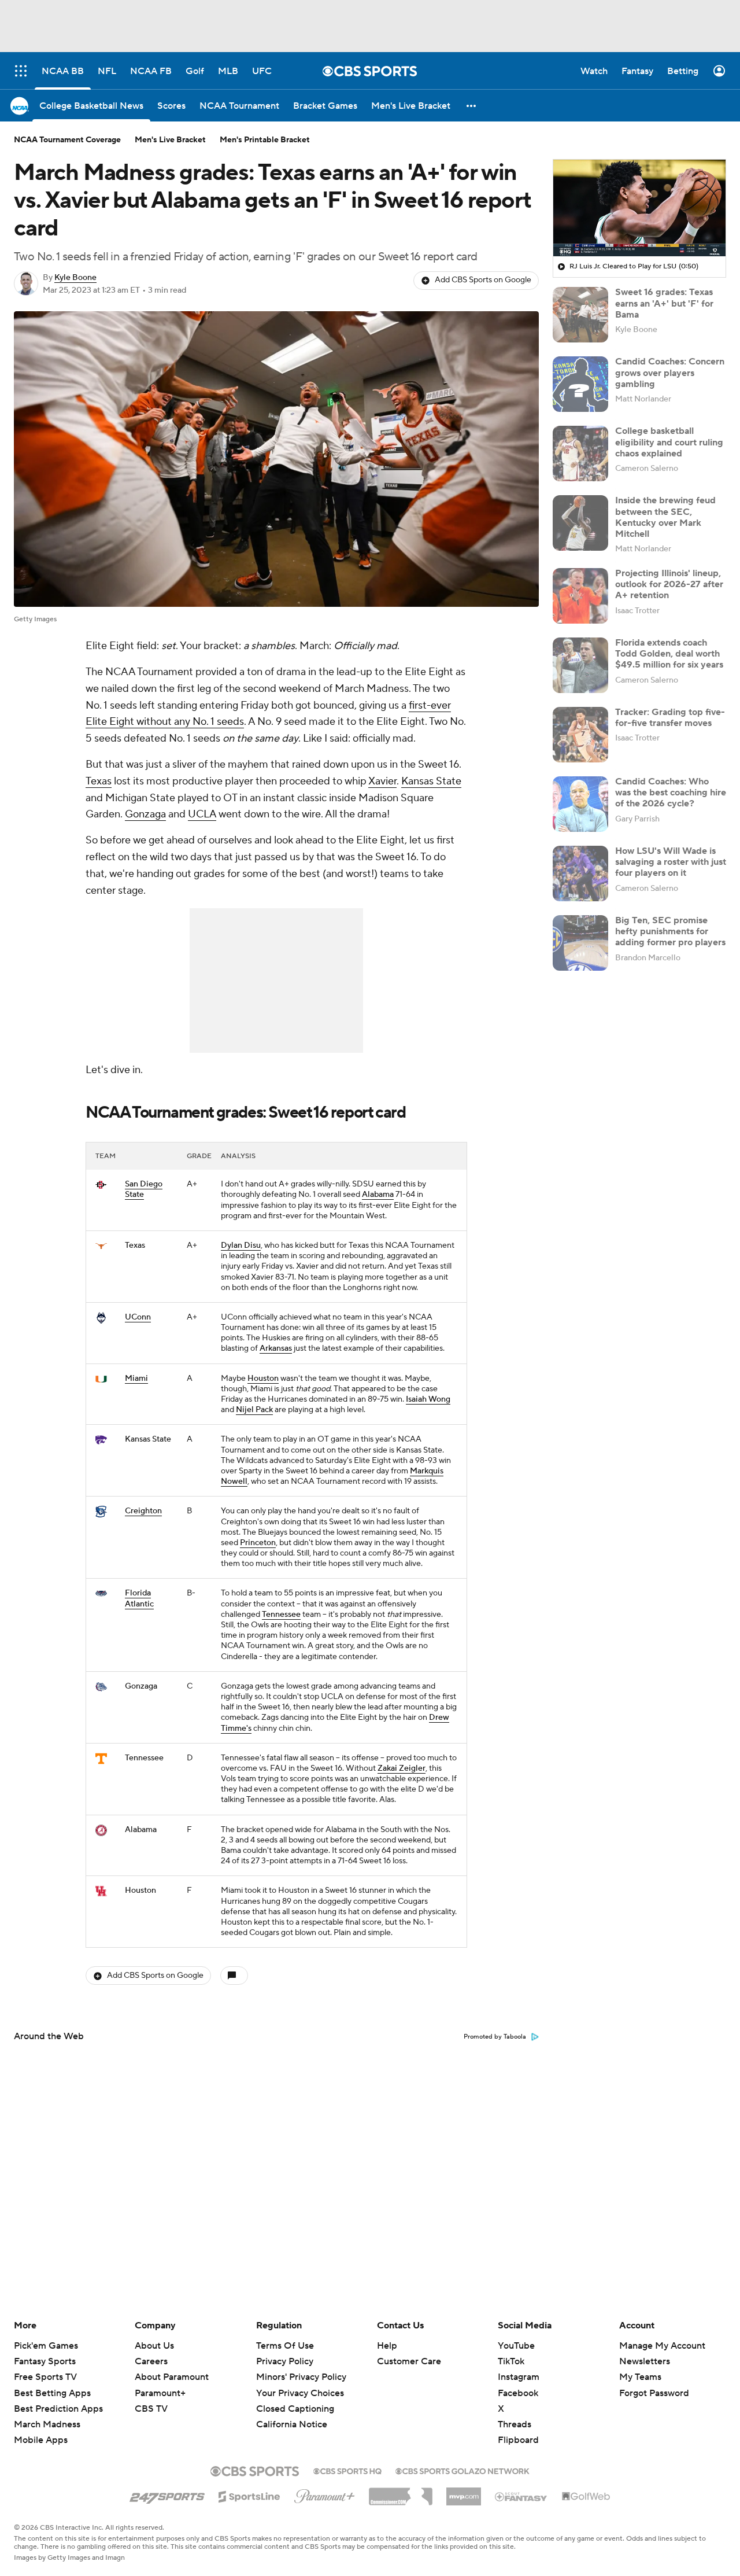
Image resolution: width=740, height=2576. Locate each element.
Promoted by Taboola (495, 2037)
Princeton (258, 1543)
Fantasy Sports (45, 2361)
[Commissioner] (401, 2492)
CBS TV (151, 2409)
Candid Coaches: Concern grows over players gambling (670, 373)
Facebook (518, 2393)
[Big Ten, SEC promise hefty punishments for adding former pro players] (580, 943)
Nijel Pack (254, 1410)
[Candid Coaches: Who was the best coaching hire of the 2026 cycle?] (580, 804)
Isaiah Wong (428, 1399)
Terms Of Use (285, 2346)
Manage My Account (662, 2346)
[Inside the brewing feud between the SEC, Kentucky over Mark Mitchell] (580, 523)
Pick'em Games (46, 2346)
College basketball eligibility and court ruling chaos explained (669, 442)
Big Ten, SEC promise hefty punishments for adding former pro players (670, 931)
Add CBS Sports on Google (483, 280)
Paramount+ (160, 2393)
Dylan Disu (241, 1245)
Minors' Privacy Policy (301, 2377)
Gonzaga (145, 814)
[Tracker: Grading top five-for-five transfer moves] (580, 735)
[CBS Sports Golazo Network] (462, 2470)
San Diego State (144, 1189)
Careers (151, 2361)
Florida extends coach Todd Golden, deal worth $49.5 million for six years (669, 654)
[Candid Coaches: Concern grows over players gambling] (580, 384)
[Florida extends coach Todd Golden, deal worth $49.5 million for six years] (580, 665)
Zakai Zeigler (402, 1768)
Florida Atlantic (139, 1598)
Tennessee (281, 1615)
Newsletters (645, 2361)
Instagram (519, 2377)
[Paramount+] (325, 2494)
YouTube (516, 2346)
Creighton (143, 1511)
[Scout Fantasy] (521, 2496)
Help (387, 2346)
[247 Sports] (167, 2494)
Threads (515, 2424)
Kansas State (431, 781)
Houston (263, 1379)
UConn (138, 1317)
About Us (154, 2346)
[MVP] (464, 2492)
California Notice (292, 2413)
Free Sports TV (45, 2377)
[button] (472, 106)
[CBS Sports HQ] (347, 2470)
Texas (99, 781)
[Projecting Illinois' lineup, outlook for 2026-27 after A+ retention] (580, 596)
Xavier (382, 781)
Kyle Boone (75, 278)
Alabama (378, 1195)
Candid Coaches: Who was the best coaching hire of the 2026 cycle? (671, 793)
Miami (136, 1379)
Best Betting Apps (52, 2393)
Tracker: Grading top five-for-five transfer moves (670, 718)
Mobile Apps (41, 2440)
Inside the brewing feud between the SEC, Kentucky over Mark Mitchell (665, 517)
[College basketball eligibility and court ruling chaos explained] (580, 454)
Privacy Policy (285, 2361)
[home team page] (101, 1185)
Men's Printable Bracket (265, 140)
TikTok (511, 2361)
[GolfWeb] (586, 2497)
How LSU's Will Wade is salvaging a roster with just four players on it (671, 862)
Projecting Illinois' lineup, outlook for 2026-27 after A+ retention (669, 584)
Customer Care (409, 2361)
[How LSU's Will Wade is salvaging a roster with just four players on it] (580, 874)
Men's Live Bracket (170, 140)
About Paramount (172, 2377)
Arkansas (276, 1348)
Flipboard (518, 2440)
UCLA (202, 814)
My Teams (640, 2377)
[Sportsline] (249, 2495)
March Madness (47, 2424)
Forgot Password (654, 2393)
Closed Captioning (295, 2398)
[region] (639, 208)
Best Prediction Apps (58, 2409)
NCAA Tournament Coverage (67, 140)
